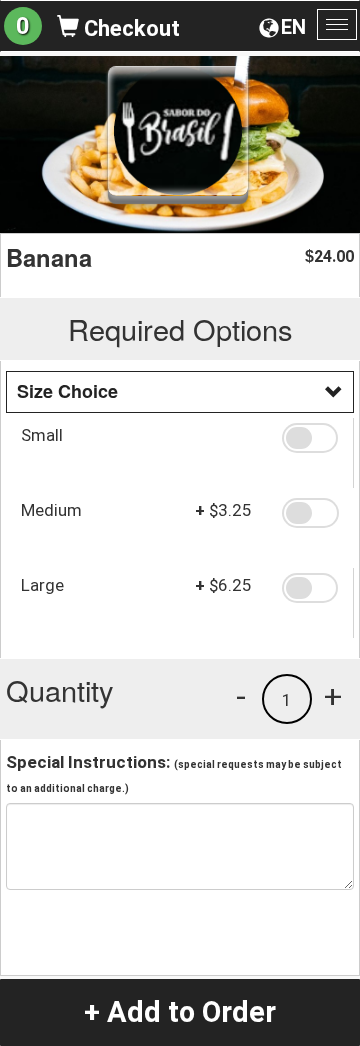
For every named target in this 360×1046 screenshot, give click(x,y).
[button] (310, 438)
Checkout (129, 28)
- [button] (241, 696)
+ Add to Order (180, 1012)
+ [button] (333, 696)
